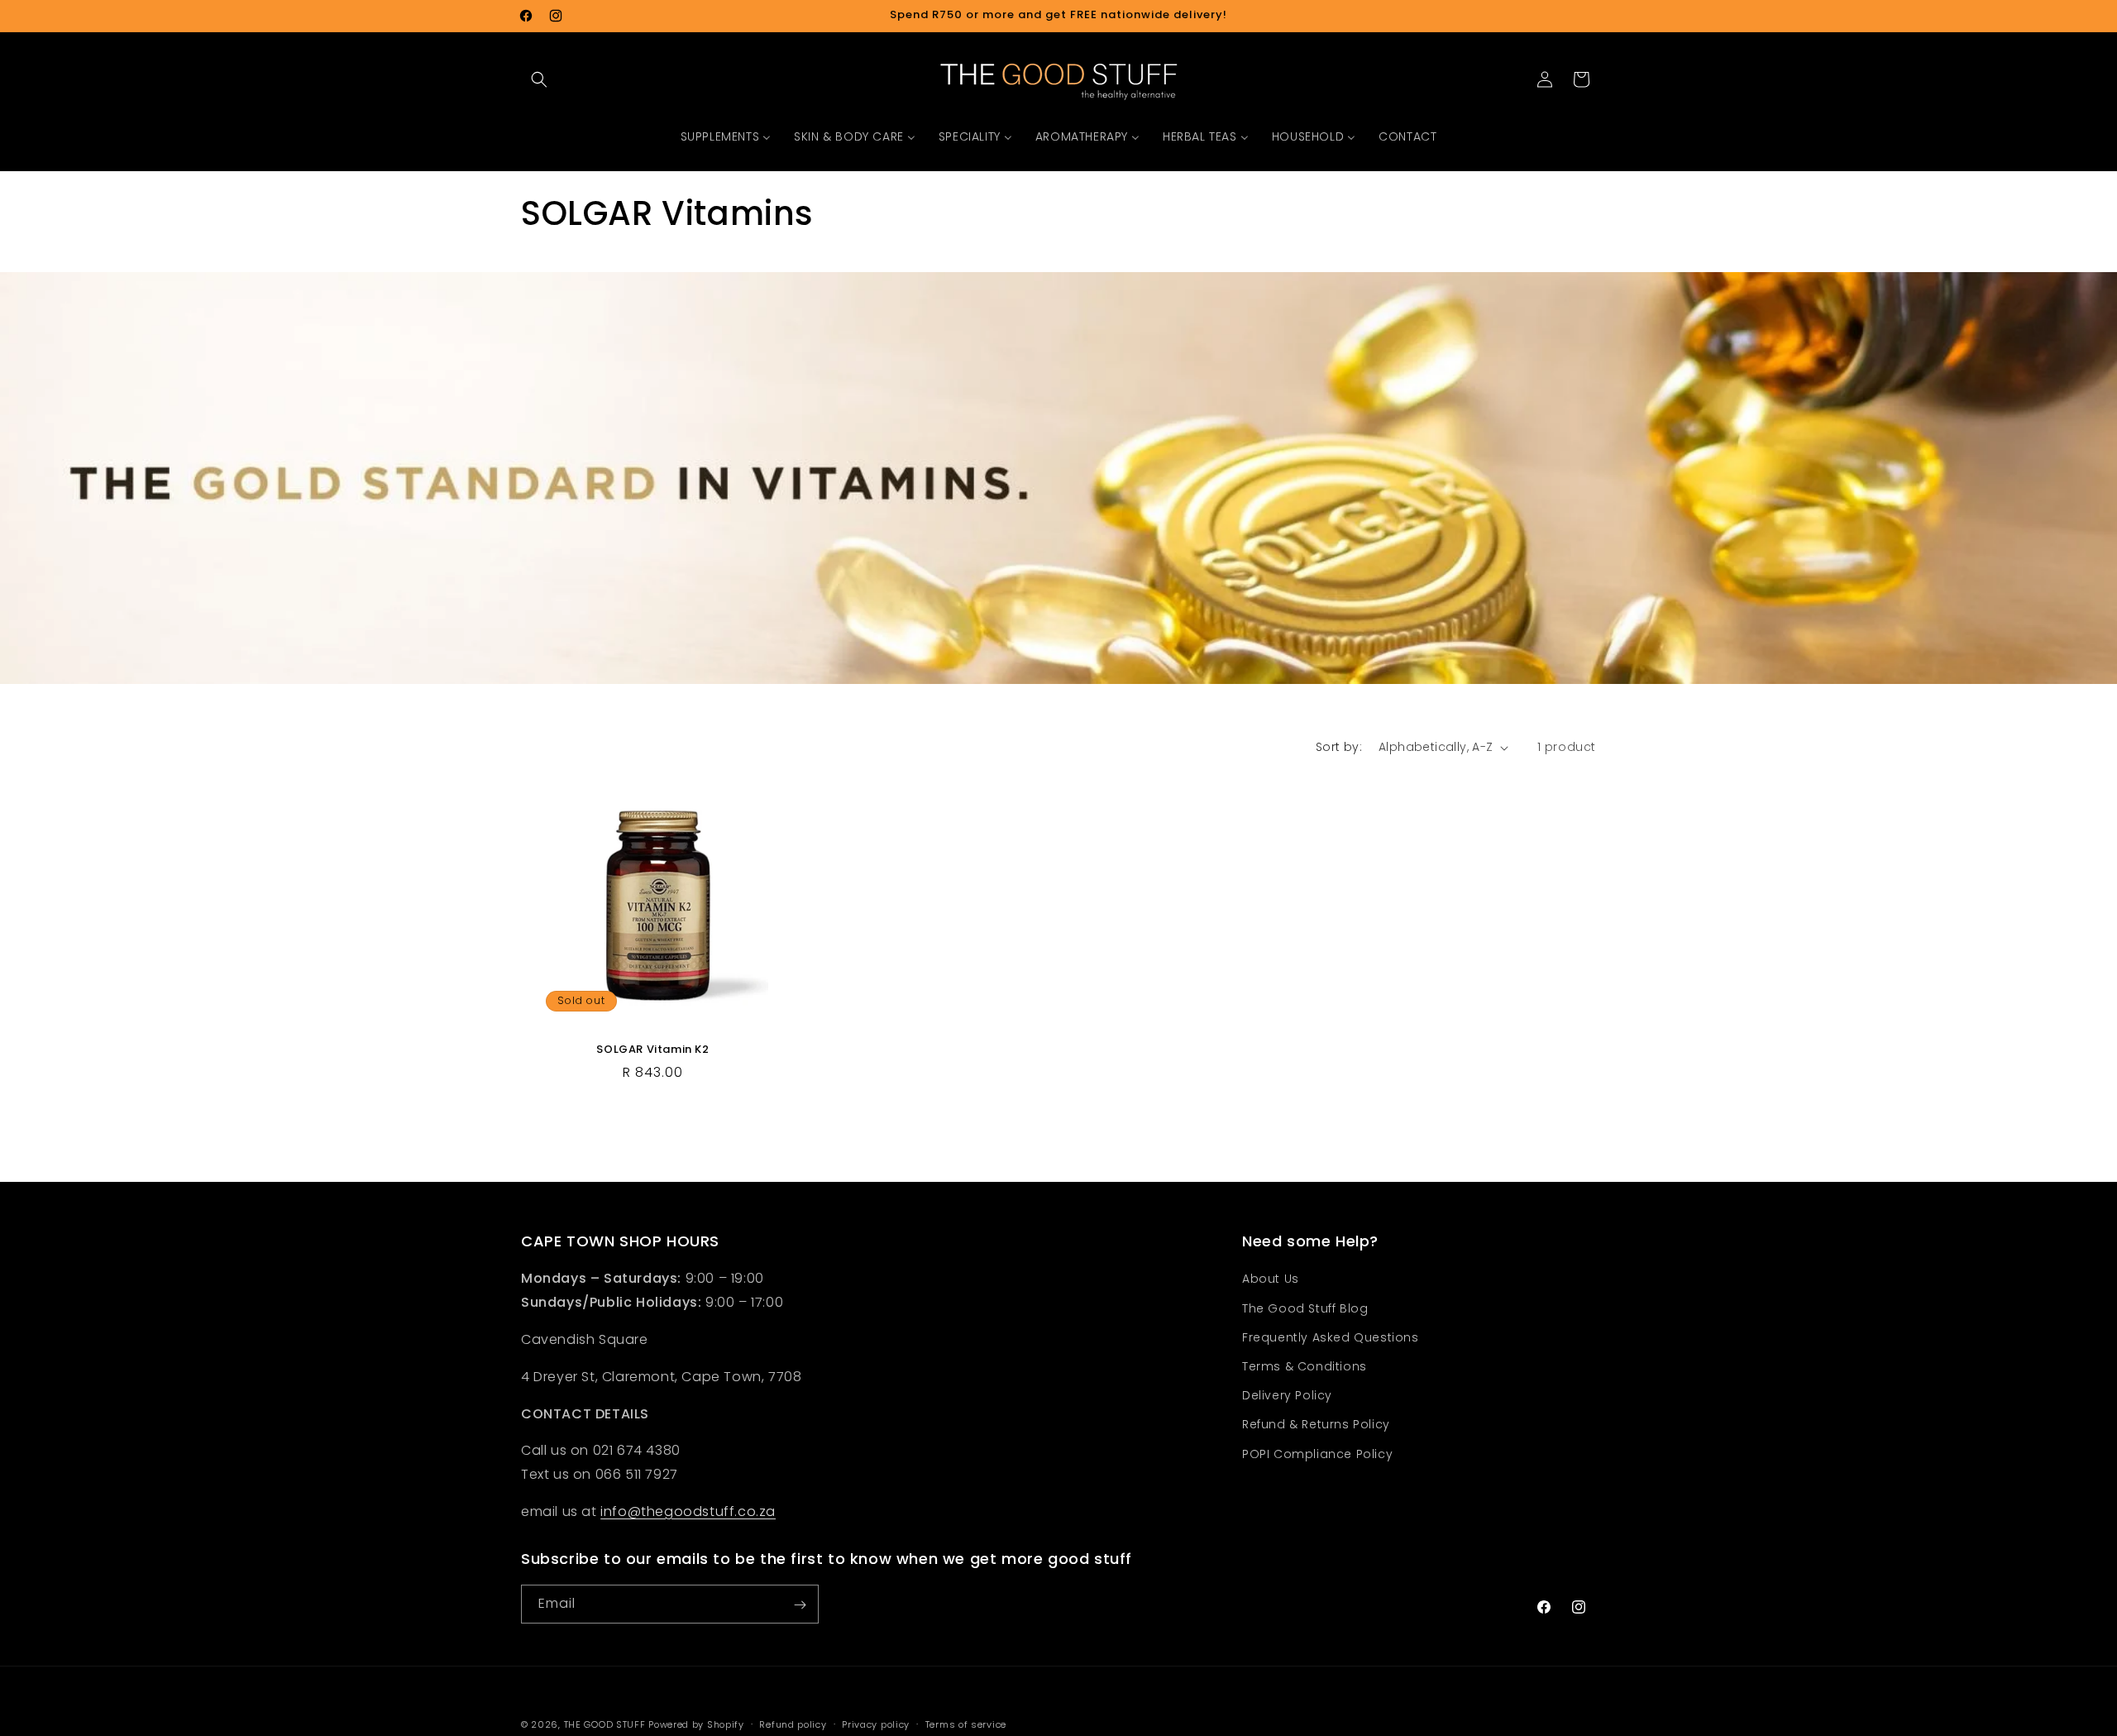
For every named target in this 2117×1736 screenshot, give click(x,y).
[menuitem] (726, 136)
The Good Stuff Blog (1305, 1308)
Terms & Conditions (1305, 1366)
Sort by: (1339, 747)
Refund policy (793, 1724)
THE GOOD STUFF (605, 1724)
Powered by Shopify (696, 1724)
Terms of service (966, 1724)
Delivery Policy (1287, 1396)
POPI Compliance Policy (1317, 1454)
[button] (539, 79)
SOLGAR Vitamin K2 (652, 1050)
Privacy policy (876, 1724)
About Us (1271, 1279)
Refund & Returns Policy (1316, 1425)
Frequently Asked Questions (1331, 1337)
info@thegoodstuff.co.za (688, 1511)
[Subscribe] (800, 1605)
